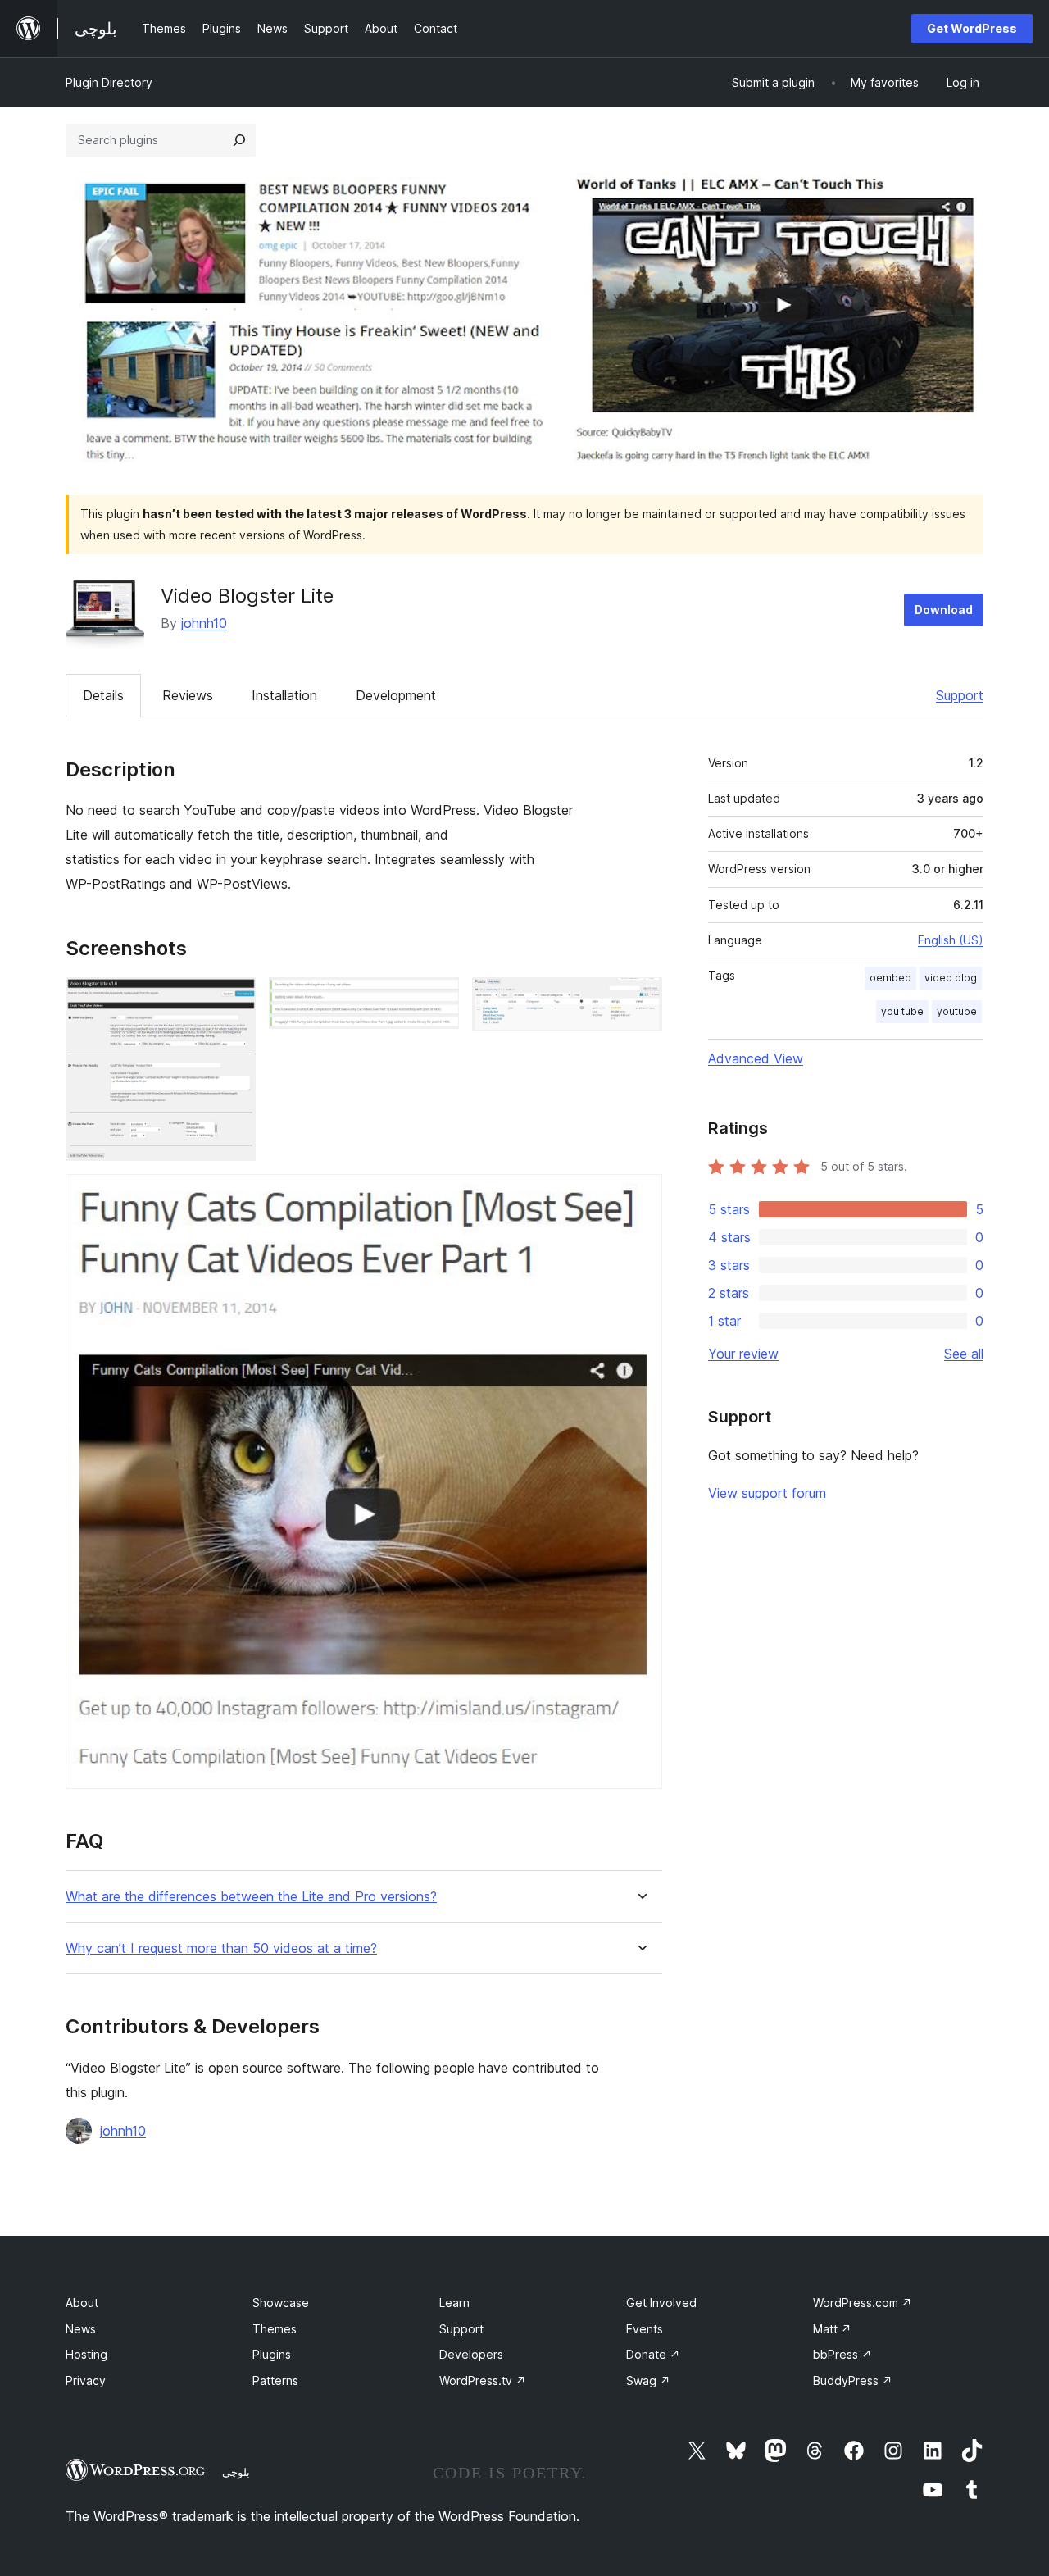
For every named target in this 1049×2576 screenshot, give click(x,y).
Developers (471, 2354)
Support (960, 695)
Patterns (275, 2380)
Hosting (86, 2354)
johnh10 (204, 623)
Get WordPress (972, 28)
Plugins (272, 2354)
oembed (890, 978)
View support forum (767, 1493)
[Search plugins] (239, 140)
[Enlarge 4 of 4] (640, 1196)
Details (103, 695)
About (82, 2303)
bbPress (842, 2354)
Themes (275, 2329)
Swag (648, 2380)
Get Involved (661, 2303)
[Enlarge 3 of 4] (640, 999)
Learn (454, 2303)
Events (645, 2329)
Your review (743, 1354)
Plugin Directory (109, 82)
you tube (902, 1011)
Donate (653, 2354)
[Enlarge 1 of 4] (234, 999)
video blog (951, 978)
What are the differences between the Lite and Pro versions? (251, 1897)
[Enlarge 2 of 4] (437, 999)
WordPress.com (863, 2303)
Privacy (86, 2380)
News (81, 2329)
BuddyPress (853, 2380)
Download (944, 610)
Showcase (281, 2303)
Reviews (188, 695)
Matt (832, 2329)
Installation (284, 695)
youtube (957, 1011)
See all (964, 1354)
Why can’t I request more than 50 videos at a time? (221, 1948)
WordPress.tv (483, 2380)
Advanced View (756, 1058)
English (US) (951, 940)
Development (396, 695)
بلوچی (236, 2472)
